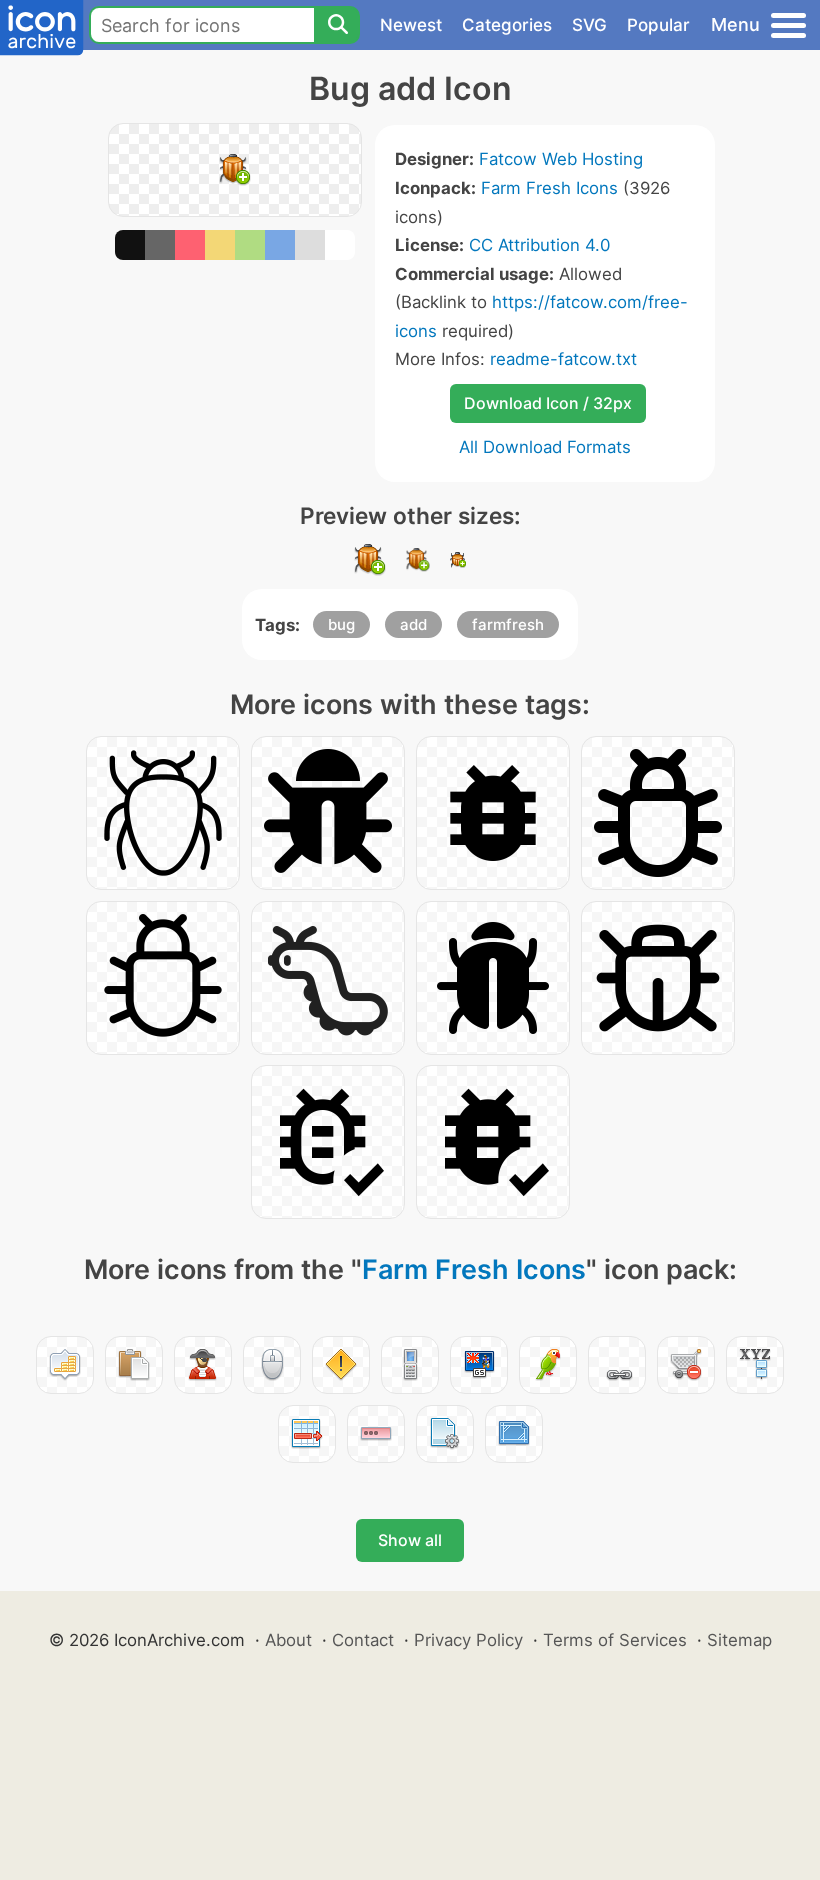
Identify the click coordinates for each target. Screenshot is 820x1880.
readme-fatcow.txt (563, 359)
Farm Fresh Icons (549, 188)
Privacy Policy (468, 1640)
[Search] (337, 25)
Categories (507, 25)
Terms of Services (615, 1640)
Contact (363, 1640)
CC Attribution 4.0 (539, 245)
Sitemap (739, 1640)
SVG (589, 25)
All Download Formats (545, 447)
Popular (658, 25)
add (413, 624)
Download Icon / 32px (548, 403)
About (288, 1640)
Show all (410, 1540)
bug (341, 624)
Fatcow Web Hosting (561, 159)
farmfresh (508, 624)
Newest (411, 25)
